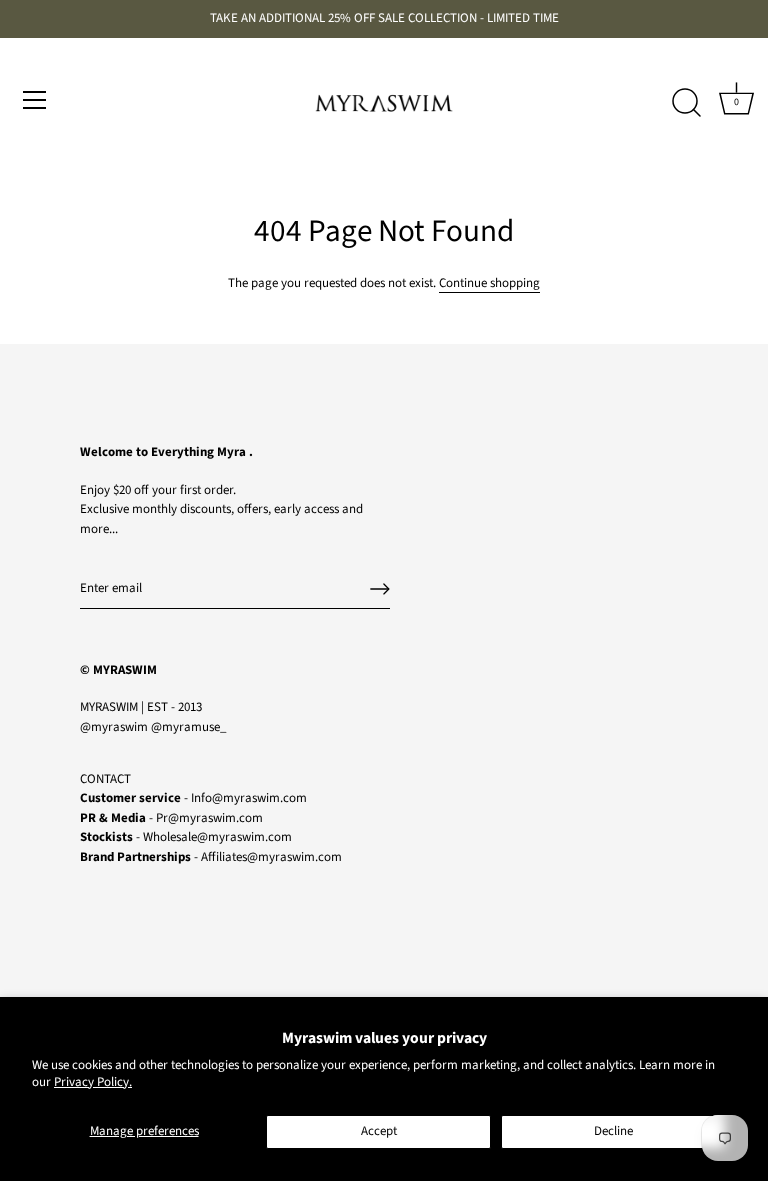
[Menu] (35, 100)
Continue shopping (489, 283)
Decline (613, 1131)
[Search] (686, 103)
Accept (379, 1131)
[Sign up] (380, 589)
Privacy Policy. (93, 1082)
